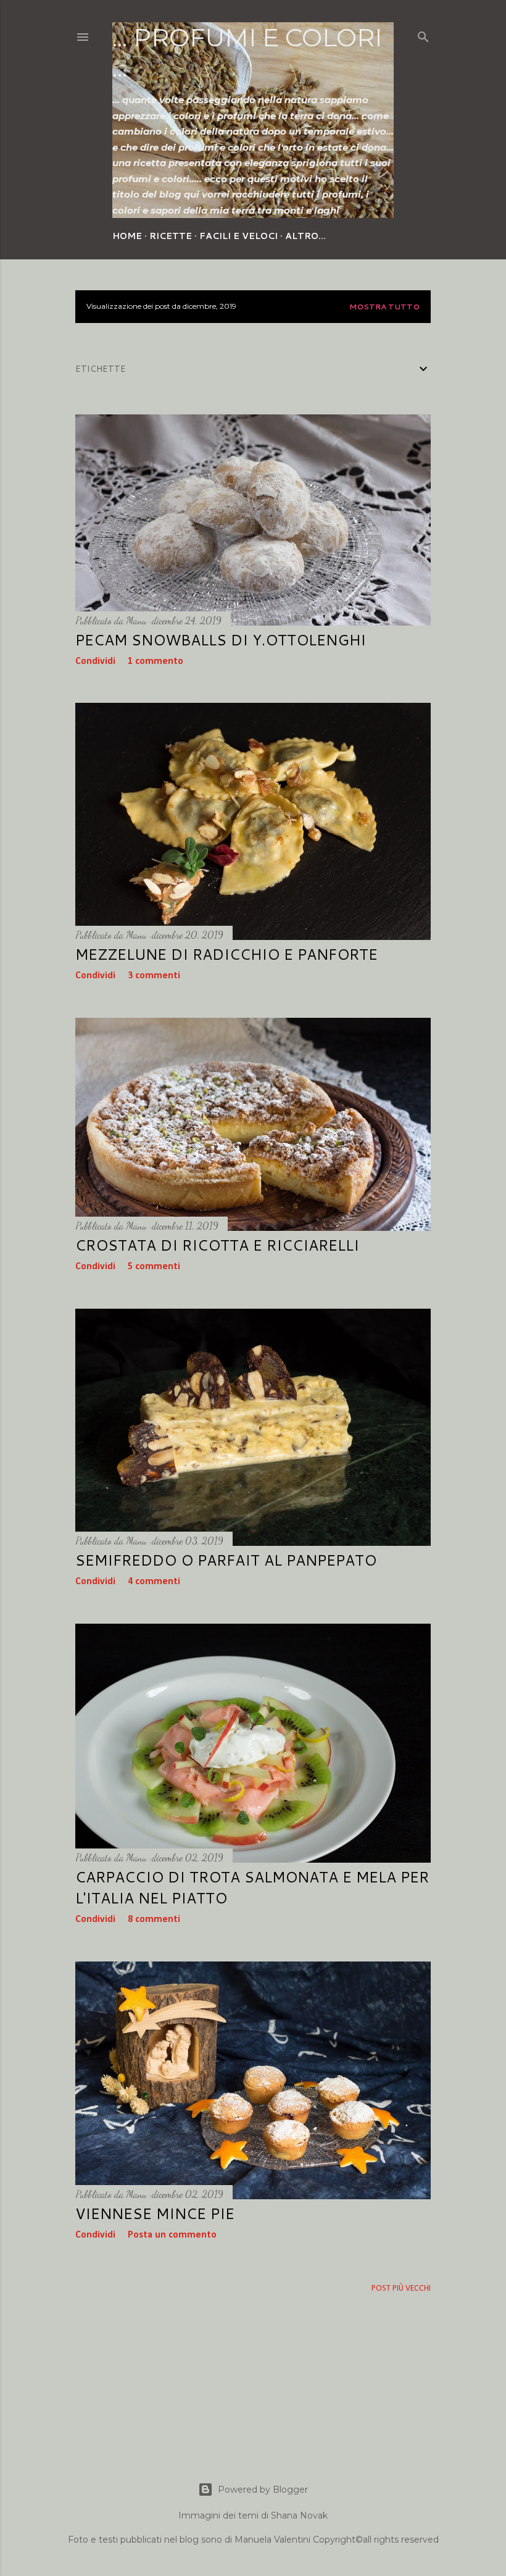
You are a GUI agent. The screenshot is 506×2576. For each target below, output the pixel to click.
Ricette (171, 236)
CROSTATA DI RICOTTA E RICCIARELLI (217, 1245)
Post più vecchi (401, 2289)
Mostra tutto (384, 307)
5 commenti (154, 1267)
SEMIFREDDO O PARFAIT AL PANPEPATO (226, 1560)
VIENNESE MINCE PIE (155, 2213)
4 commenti (154, 1582)
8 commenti (154, 1919)
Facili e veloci (238, 236)
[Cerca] (423, 35)
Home (127, 236)
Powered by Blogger (263, 2490)
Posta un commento (172, 2235)
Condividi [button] (95, 661)
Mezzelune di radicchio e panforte (226, 954)
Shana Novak (299, 2515)
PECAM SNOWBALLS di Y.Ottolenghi (221, 640)
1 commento (156, 661)
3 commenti (154, 976)
